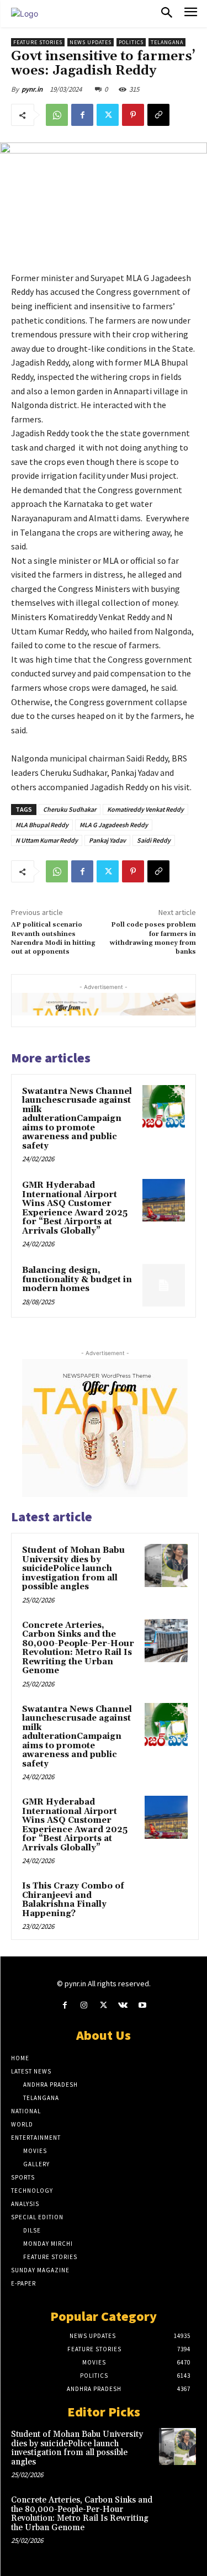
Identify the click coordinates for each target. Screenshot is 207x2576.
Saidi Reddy (154, 840)
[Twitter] (108, 115)
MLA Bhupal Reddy (42, 825)
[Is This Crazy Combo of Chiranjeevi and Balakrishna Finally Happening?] (166, 1901)
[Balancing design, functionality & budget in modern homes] (164, 1285)
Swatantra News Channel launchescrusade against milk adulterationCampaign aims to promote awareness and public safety (77, 1119)
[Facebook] (82, 115)
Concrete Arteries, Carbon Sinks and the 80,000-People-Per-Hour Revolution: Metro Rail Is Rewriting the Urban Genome (78, 1648)
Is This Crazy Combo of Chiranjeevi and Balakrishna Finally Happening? (73, 1900)
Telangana (167, 42)
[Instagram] (84, 2005)
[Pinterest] (133, 115)
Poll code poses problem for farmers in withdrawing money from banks (153, 938)
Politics (131, 42)
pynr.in (32, 89)
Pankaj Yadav (107, 840)
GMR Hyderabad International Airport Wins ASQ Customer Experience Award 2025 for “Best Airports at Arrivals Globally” (75, 1208)
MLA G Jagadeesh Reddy (114, 825)
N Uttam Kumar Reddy (47, 840)
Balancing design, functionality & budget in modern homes (77, 1279)
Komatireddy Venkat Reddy (145, 809)
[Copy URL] (158, 115)
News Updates (91, 42)
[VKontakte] (123, 2005)
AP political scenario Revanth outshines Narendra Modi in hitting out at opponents (53, 938)
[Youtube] (142, 2005)
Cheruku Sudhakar (70, 809)
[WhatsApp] (57, 115)
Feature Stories (38, 42)
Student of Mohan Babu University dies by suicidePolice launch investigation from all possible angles (73, 1569)
